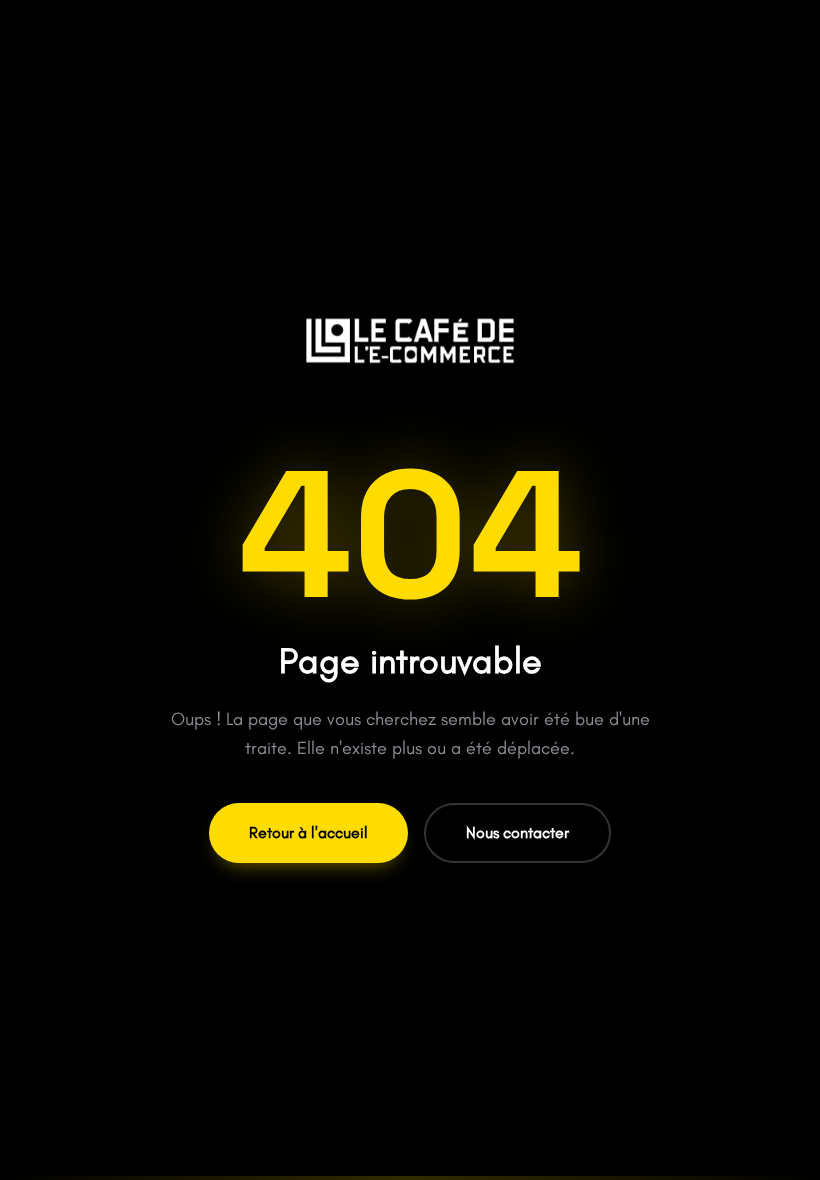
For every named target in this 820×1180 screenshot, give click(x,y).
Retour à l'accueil (308, 832)
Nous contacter (517, 832)
